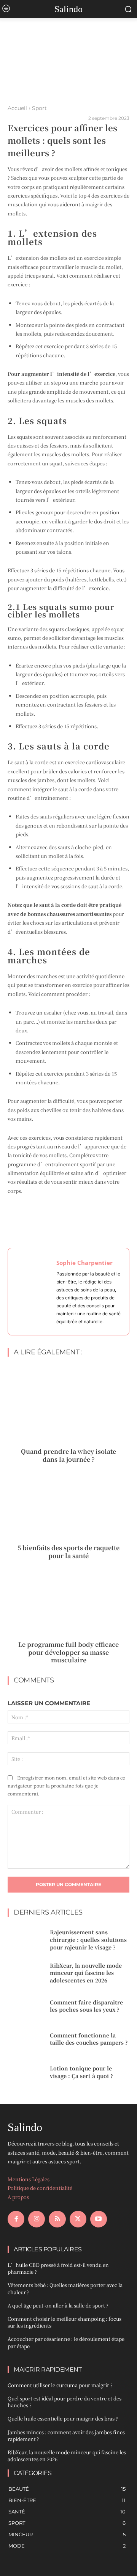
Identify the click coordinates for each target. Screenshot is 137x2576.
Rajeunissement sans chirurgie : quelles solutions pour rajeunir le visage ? (88, 1939)
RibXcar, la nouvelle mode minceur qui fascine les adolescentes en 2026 (86, 1973)
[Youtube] (99, 2219)
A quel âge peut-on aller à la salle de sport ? (58, 2305)
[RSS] (57, 2219)
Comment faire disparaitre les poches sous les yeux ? (86, 2006)
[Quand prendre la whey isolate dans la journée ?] (68, 1406)
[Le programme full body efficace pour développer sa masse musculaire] (68, 1599)
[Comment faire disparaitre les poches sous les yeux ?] (26, 2006)
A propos (18, 2197)
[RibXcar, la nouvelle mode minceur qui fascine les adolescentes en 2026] (26, 1973)
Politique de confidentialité (40, 2188)
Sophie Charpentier (84, 1263)
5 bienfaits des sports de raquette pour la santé (68, 1552)
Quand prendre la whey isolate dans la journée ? (68, 1455)
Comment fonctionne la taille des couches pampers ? (89, 2039)
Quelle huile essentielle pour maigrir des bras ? (63, 2418)
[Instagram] (37, 2219)
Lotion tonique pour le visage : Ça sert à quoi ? (81, 2072)
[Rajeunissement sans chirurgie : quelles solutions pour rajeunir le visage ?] (26, 1940)
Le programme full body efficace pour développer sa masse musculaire (68, 1652)
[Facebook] (16, 2219)
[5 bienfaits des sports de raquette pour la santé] (68, 1502)
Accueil (17, 108)
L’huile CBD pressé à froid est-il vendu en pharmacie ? (58, 2268)
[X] (78, 2219)
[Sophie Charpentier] (34, 1292)
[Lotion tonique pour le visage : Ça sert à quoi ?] (26, 2072)
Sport (39, 108)
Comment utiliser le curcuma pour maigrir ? (60, 2385)
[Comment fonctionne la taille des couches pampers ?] (26, 2039)
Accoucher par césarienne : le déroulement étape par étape (66, 2342)
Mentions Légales (29, 2179)
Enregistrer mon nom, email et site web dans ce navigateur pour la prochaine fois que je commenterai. (66, 1785)
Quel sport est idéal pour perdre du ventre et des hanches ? (65, 2402)
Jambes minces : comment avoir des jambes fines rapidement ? (66, 2435)
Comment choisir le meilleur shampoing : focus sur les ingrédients (65, 2322)
